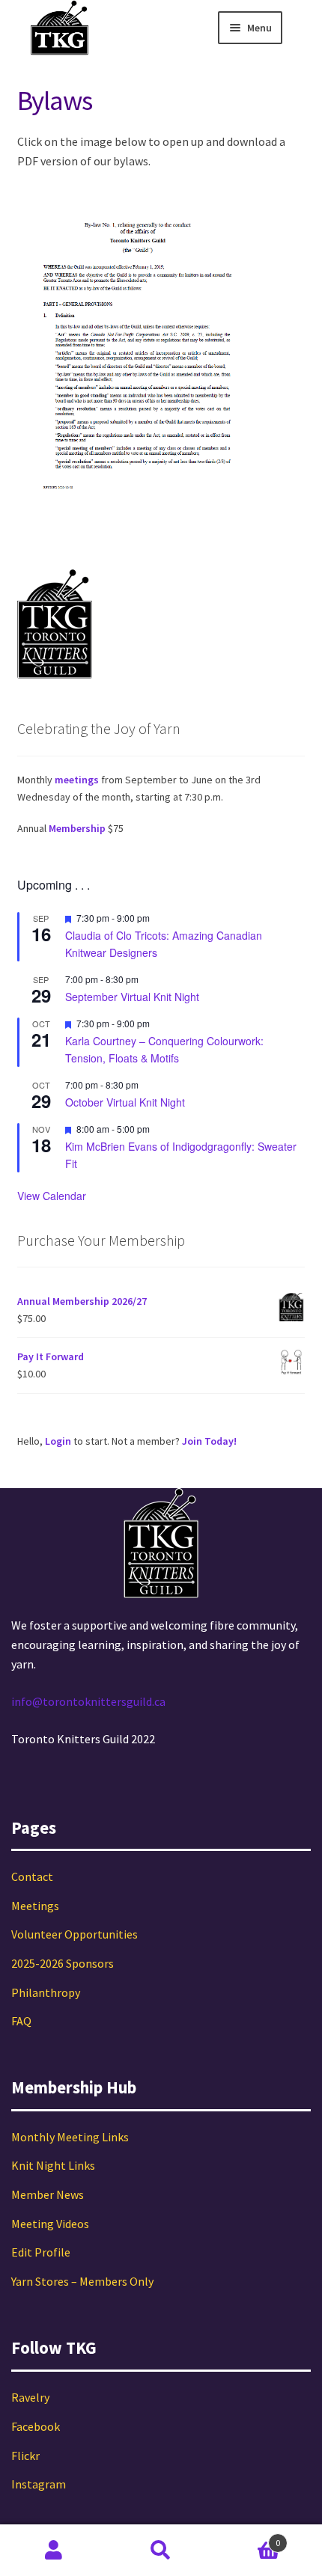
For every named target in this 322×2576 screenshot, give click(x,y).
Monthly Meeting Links (70, 2137)
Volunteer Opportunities (75, 1934)
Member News (48, 2194)
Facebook (36, 2426)
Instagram (39, 2484)
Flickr (25, 2456)
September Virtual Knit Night (132, 997)
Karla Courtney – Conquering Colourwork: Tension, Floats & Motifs (164, 1049)
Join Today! (209, 1441)
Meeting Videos (50, 2224)
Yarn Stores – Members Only (82, 2281)
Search (161, 2551)
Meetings (35, 1906)
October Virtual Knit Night (125, 1102)
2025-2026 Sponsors (63, 1963)
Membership (77, 828)
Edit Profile (41, 2252)
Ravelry (30, 2397)
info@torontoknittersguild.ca (88, 1701)
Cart (248, 2537)
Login (58, 1441)
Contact (32, 1876)
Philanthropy (46, 1992)
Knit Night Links (53, 2165)
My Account (54, 2551)
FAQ (21, 2021)
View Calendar (52, 1196)
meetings (77, 780)
